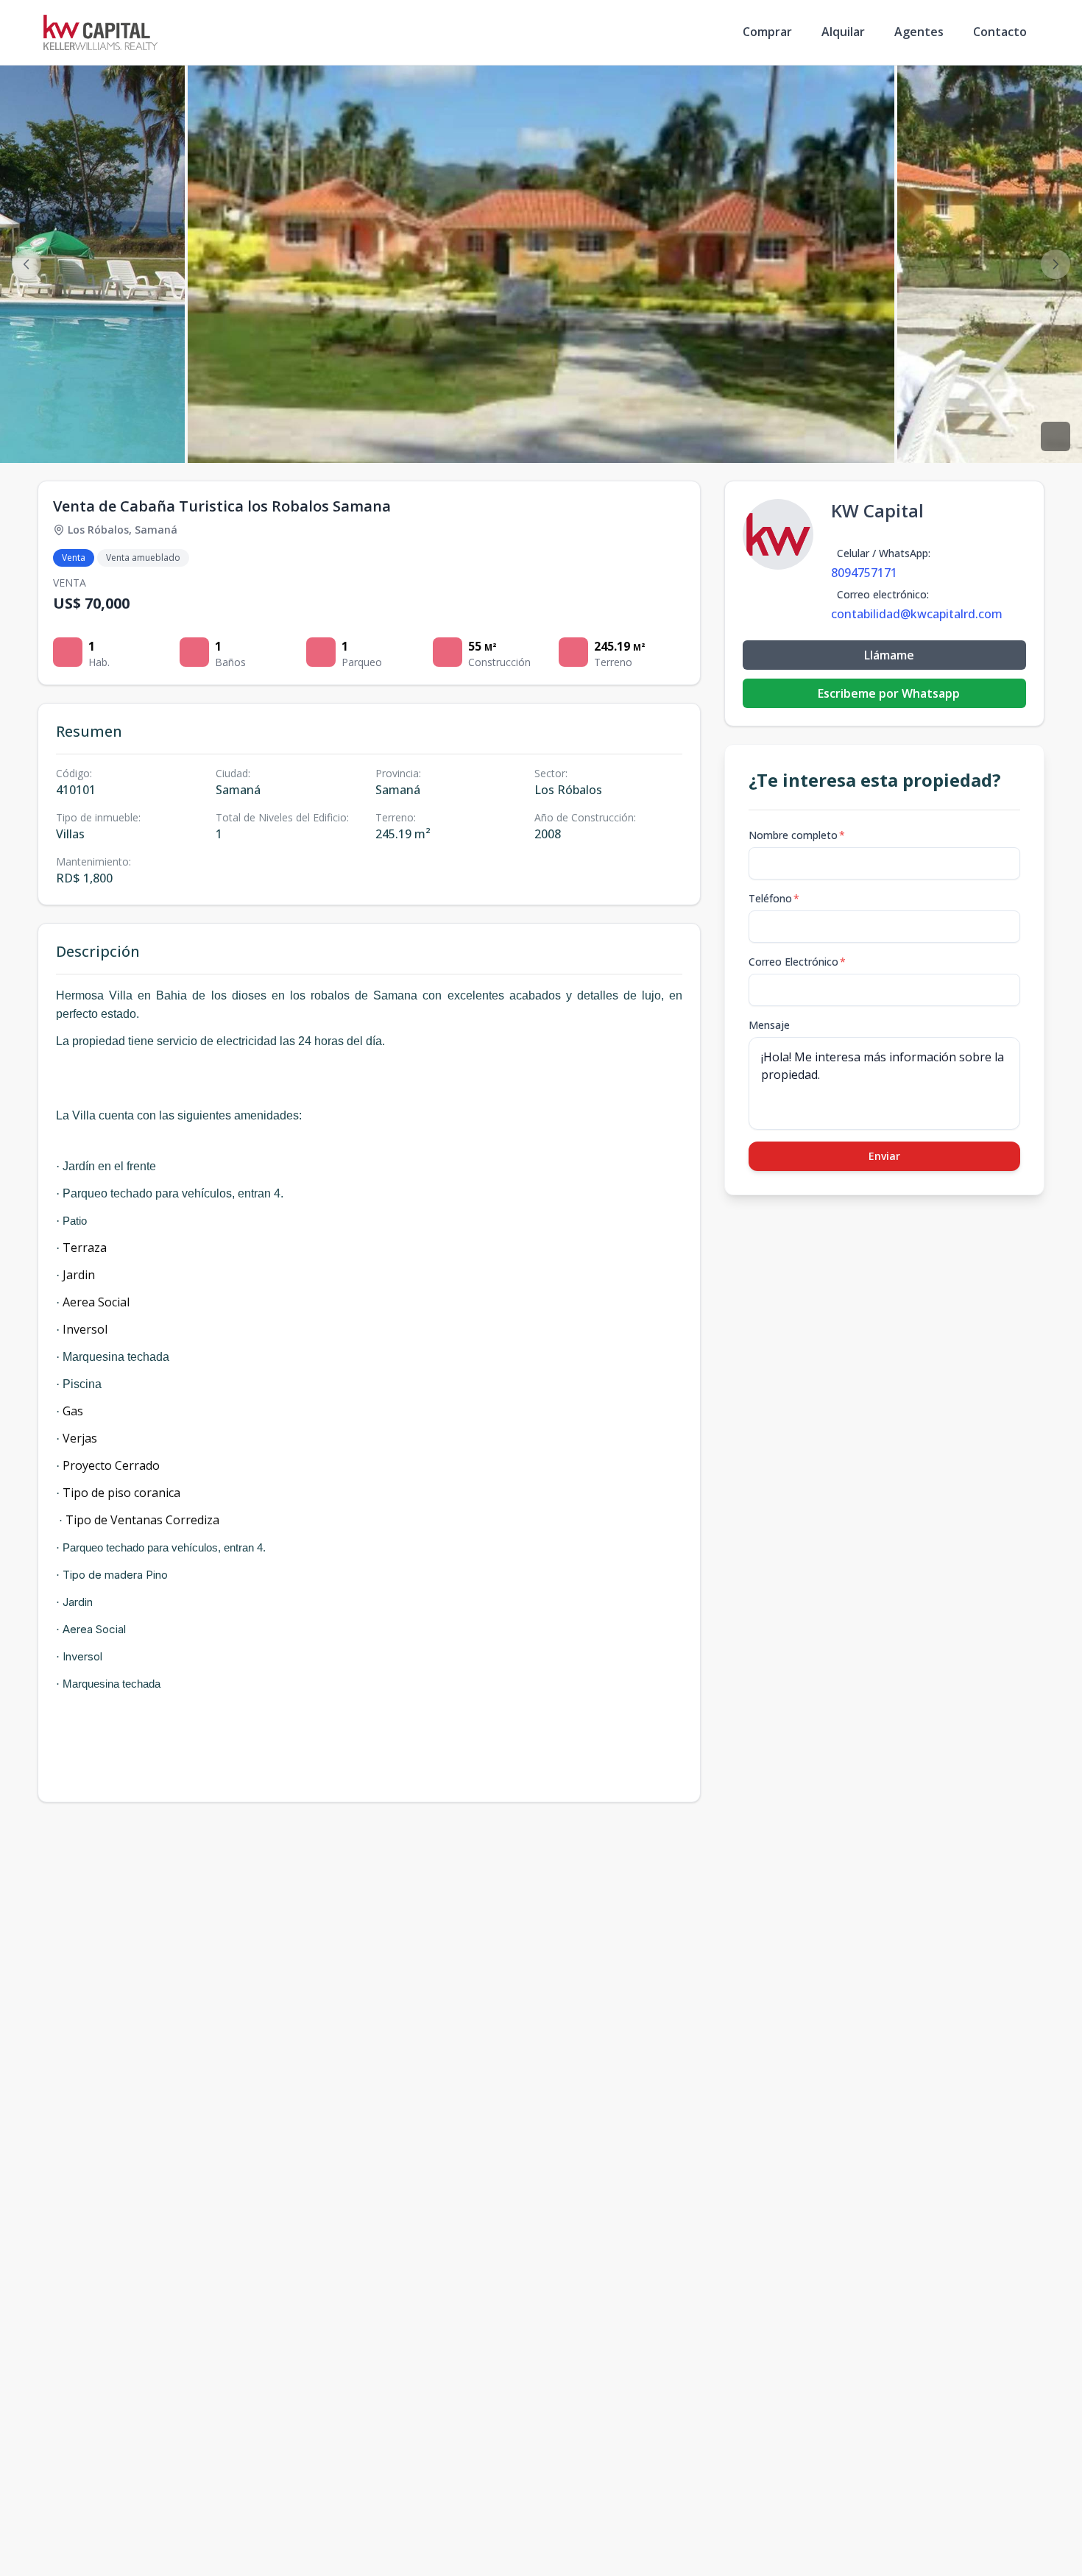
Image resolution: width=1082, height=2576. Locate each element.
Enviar (884, 1156)
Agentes (919, 32)
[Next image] (1056, 264)
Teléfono (774, 898)
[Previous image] (26, 264)
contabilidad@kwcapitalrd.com (917, 614)
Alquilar (843, 32)
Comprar (767, 32)
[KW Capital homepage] (100, 32)
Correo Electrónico (797, 962)
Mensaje (769, 1025)
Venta (74, 558)
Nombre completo (797, 835)
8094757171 (864, 573)
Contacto (1000, 32)
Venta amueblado (143, 558)
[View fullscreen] (1056, 436)
